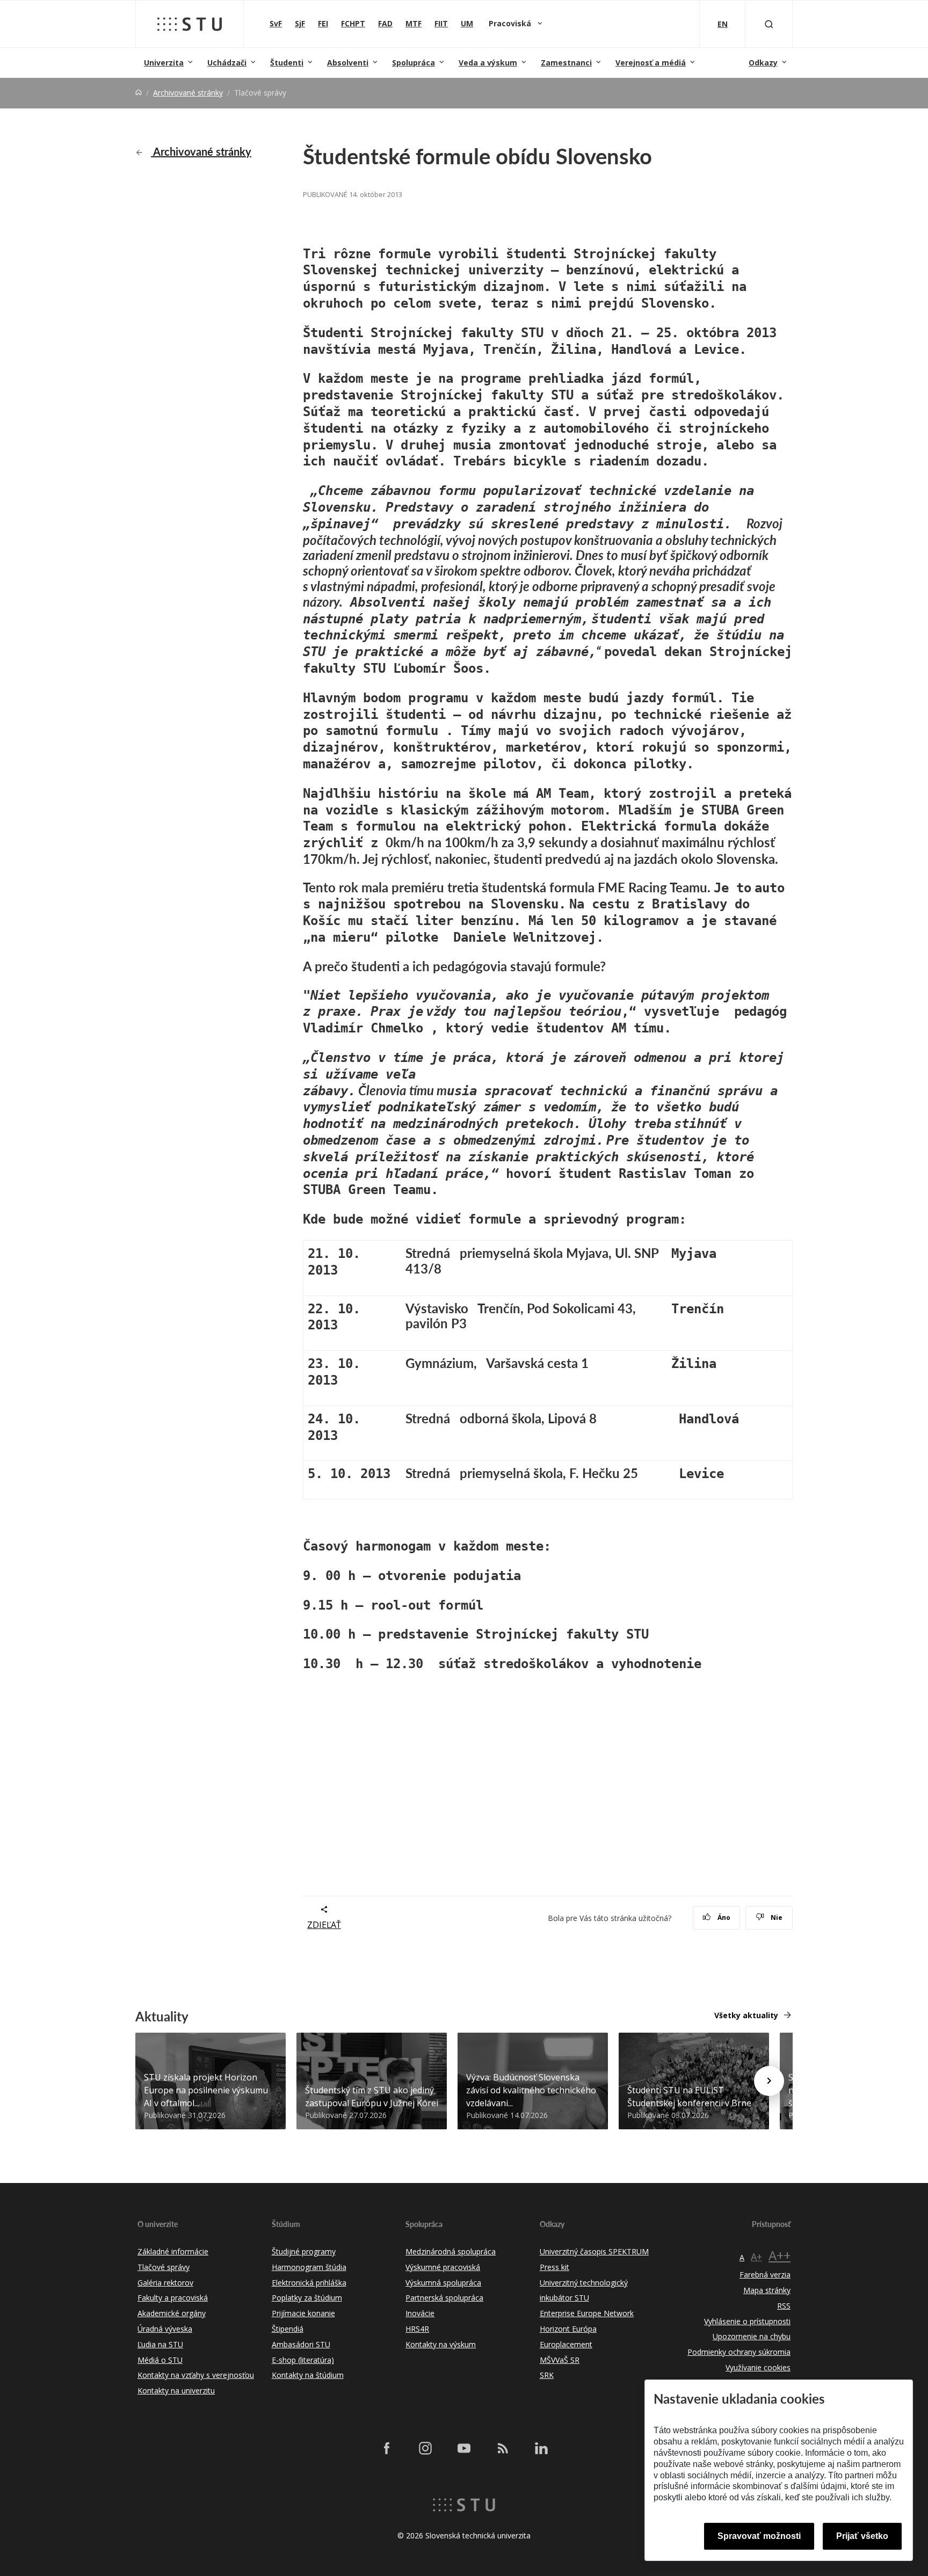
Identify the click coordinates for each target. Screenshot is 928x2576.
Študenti (287, 63)
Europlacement (566, 2344)
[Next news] (769, 2081)
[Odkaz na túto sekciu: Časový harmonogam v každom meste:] (556, 1545)
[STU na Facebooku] (387, 2448)
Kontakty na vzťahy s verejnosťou (196, 2375)
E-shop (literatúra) (303, 2360)
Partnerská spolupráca (444, 2298)
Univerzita (164, 63)
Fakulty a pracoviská (173, 2298)
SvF (276, 23)
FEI (323, 23)
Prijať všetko (862, 2536)
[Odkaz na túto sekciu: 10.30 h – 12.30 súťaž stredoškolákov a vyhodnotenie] (707, 1663)
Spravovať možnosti (759, 2536)
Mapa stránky (767, 2290)
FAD (385, 23)
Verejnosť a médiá (651, 63)
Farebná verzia (765, 2275)
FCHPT (353, 23)
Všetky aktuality (746, 2015)
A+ (756, 2257)
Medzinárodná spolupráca (451, 2251)
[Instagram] (425, 2448)
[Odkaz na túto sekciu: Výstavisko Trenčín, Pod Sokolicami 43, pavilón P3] (472, 1323)
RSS (784, 2306)
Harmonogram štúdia (309, 2267)
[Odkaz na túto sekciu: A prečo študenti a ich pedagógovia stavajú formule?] (611, 966)
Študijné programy (304, 2251)
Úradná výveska (165, 2329)
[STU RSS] (503, 2448)
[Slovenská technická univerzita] (190, 24)
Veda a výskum (488, 63)
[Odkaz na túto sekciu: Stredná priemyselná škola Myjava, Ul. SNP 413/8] (462, 1268)
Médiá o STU (160, 2360)
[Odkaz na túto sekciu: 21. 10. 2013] (351, 1269)
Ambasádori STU (301, 2344)
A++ (780, 2255)
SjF (300, 23)
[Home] (139, 93)
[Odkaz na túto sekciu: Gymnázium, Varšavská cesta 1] (594, 1363)
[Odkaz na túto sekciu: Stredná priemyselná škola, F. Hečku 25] (643, 1473)
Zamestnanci (566, 63)
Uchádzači (227, 63)
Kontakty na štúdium (308, 2375)
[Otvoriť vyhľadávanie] (769, 24)
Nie (776, 1918)
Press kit (554, 2267)
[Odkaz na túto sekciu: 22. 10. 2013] (343, 1324)
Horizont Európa (568, 2329)
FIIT (441, 23)
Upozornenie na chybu (752, 2336)
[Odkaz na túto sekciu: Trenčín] (729, 1308)
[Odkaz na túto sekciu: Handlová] (744, 1418)
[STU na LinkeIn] (541, 2448)
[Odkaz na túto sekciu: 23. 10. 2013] (343, 1380)
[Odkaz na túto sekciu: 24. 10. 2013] (343, 1435)
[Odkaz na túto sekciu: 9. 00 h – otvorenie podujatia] (526, 1575)
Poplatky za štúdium (307, 2298)
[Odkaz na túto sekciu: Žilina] (722, 1363)
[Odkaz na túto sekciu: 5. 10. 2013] (396, 1473)
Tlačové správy (164, 2267)
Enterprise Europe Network (587, 2313)
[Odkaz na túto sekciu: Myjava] (722, 1253)
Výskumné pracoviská (443, 2267)
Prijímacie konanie (303, 2313)
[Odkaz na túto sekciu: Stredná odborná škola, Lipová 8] (602, 1418)
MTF (414, 23)
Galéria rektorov (165, 2283)
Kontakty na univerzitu (176, 2391)
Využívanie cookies (758, 2367)
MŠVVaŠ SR (560, 2360)
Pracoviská (511, 23)
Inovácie (420, 2313)
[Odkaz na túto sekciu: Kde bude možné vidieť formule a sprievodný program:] (692, 1218)
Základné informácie (173, 2251)
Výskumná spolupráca (443, 2283)
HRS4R (417, 2329)
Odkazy (763, 63)
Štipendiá (288, 2329)
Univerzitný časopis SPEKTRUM (594, 2251)
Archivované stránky (188, 93)
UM (467, 23)
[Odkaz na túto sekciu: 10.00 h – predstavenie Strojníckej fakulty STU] (654, 1633)
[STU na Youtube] (464, 2448)
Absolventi (348, 63)
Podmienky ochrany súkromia (739, 2352)
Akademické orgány (172, 2313)
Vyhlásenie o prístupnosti (747, 2321)
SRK (547, 2375)
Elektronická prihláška (309, 2283)
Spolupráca (414, 63)
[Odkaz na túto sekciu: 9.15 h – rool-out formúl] (489, 1604)
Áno (723, 1918)
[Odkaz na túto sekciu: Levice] (729, 1473)
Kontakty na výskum (441, 2344)
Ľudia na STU (160, 2344)
